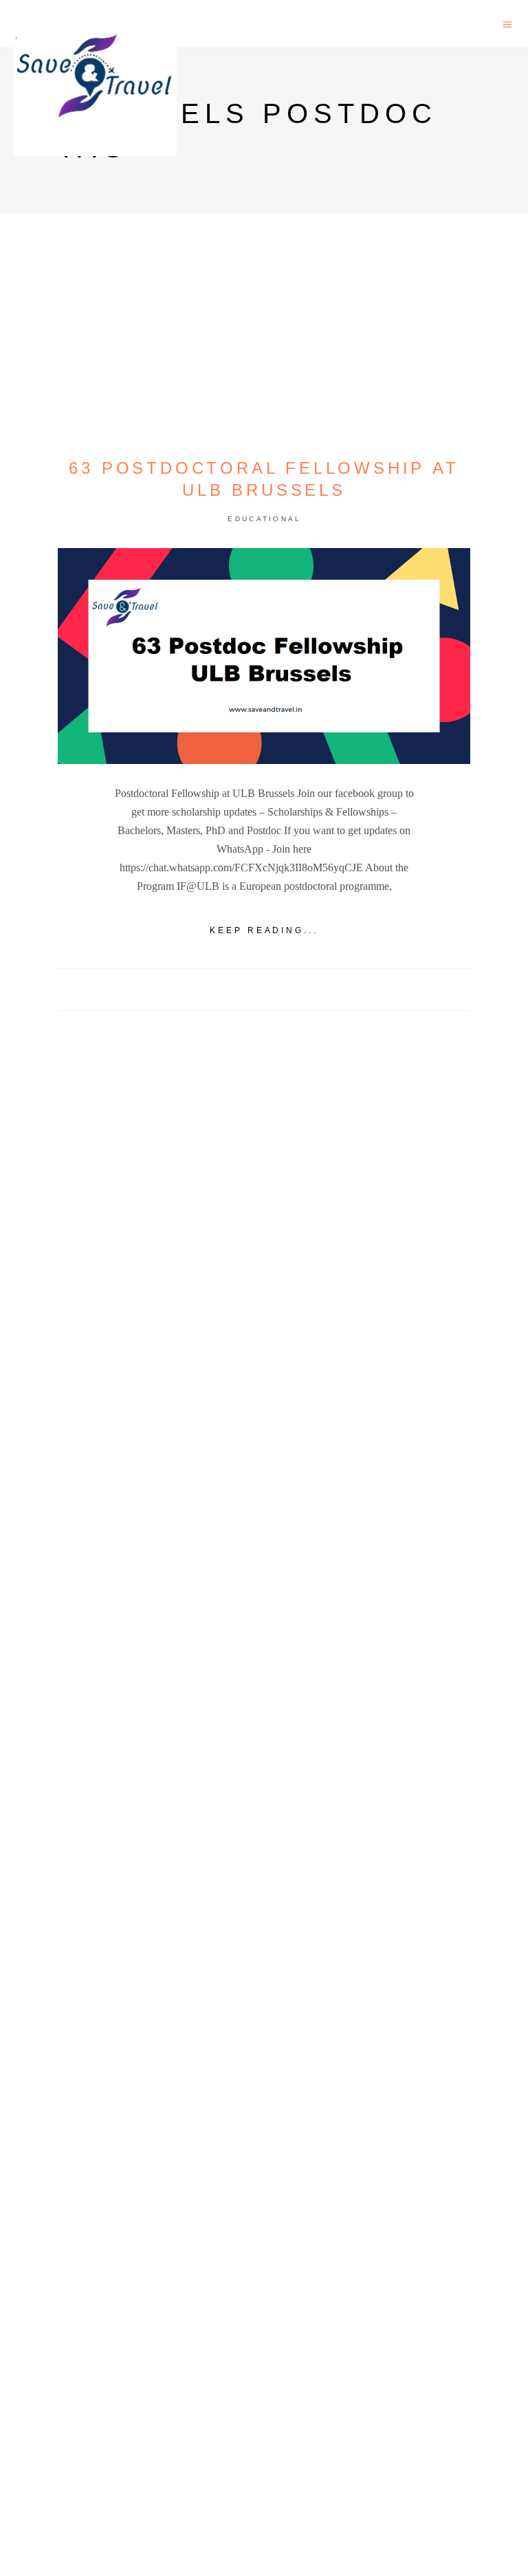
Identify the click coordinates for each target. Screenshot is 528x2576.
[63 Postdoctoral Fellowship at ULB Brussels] (264, 656)
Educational (264, 519)
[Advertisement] (264, 1539)
